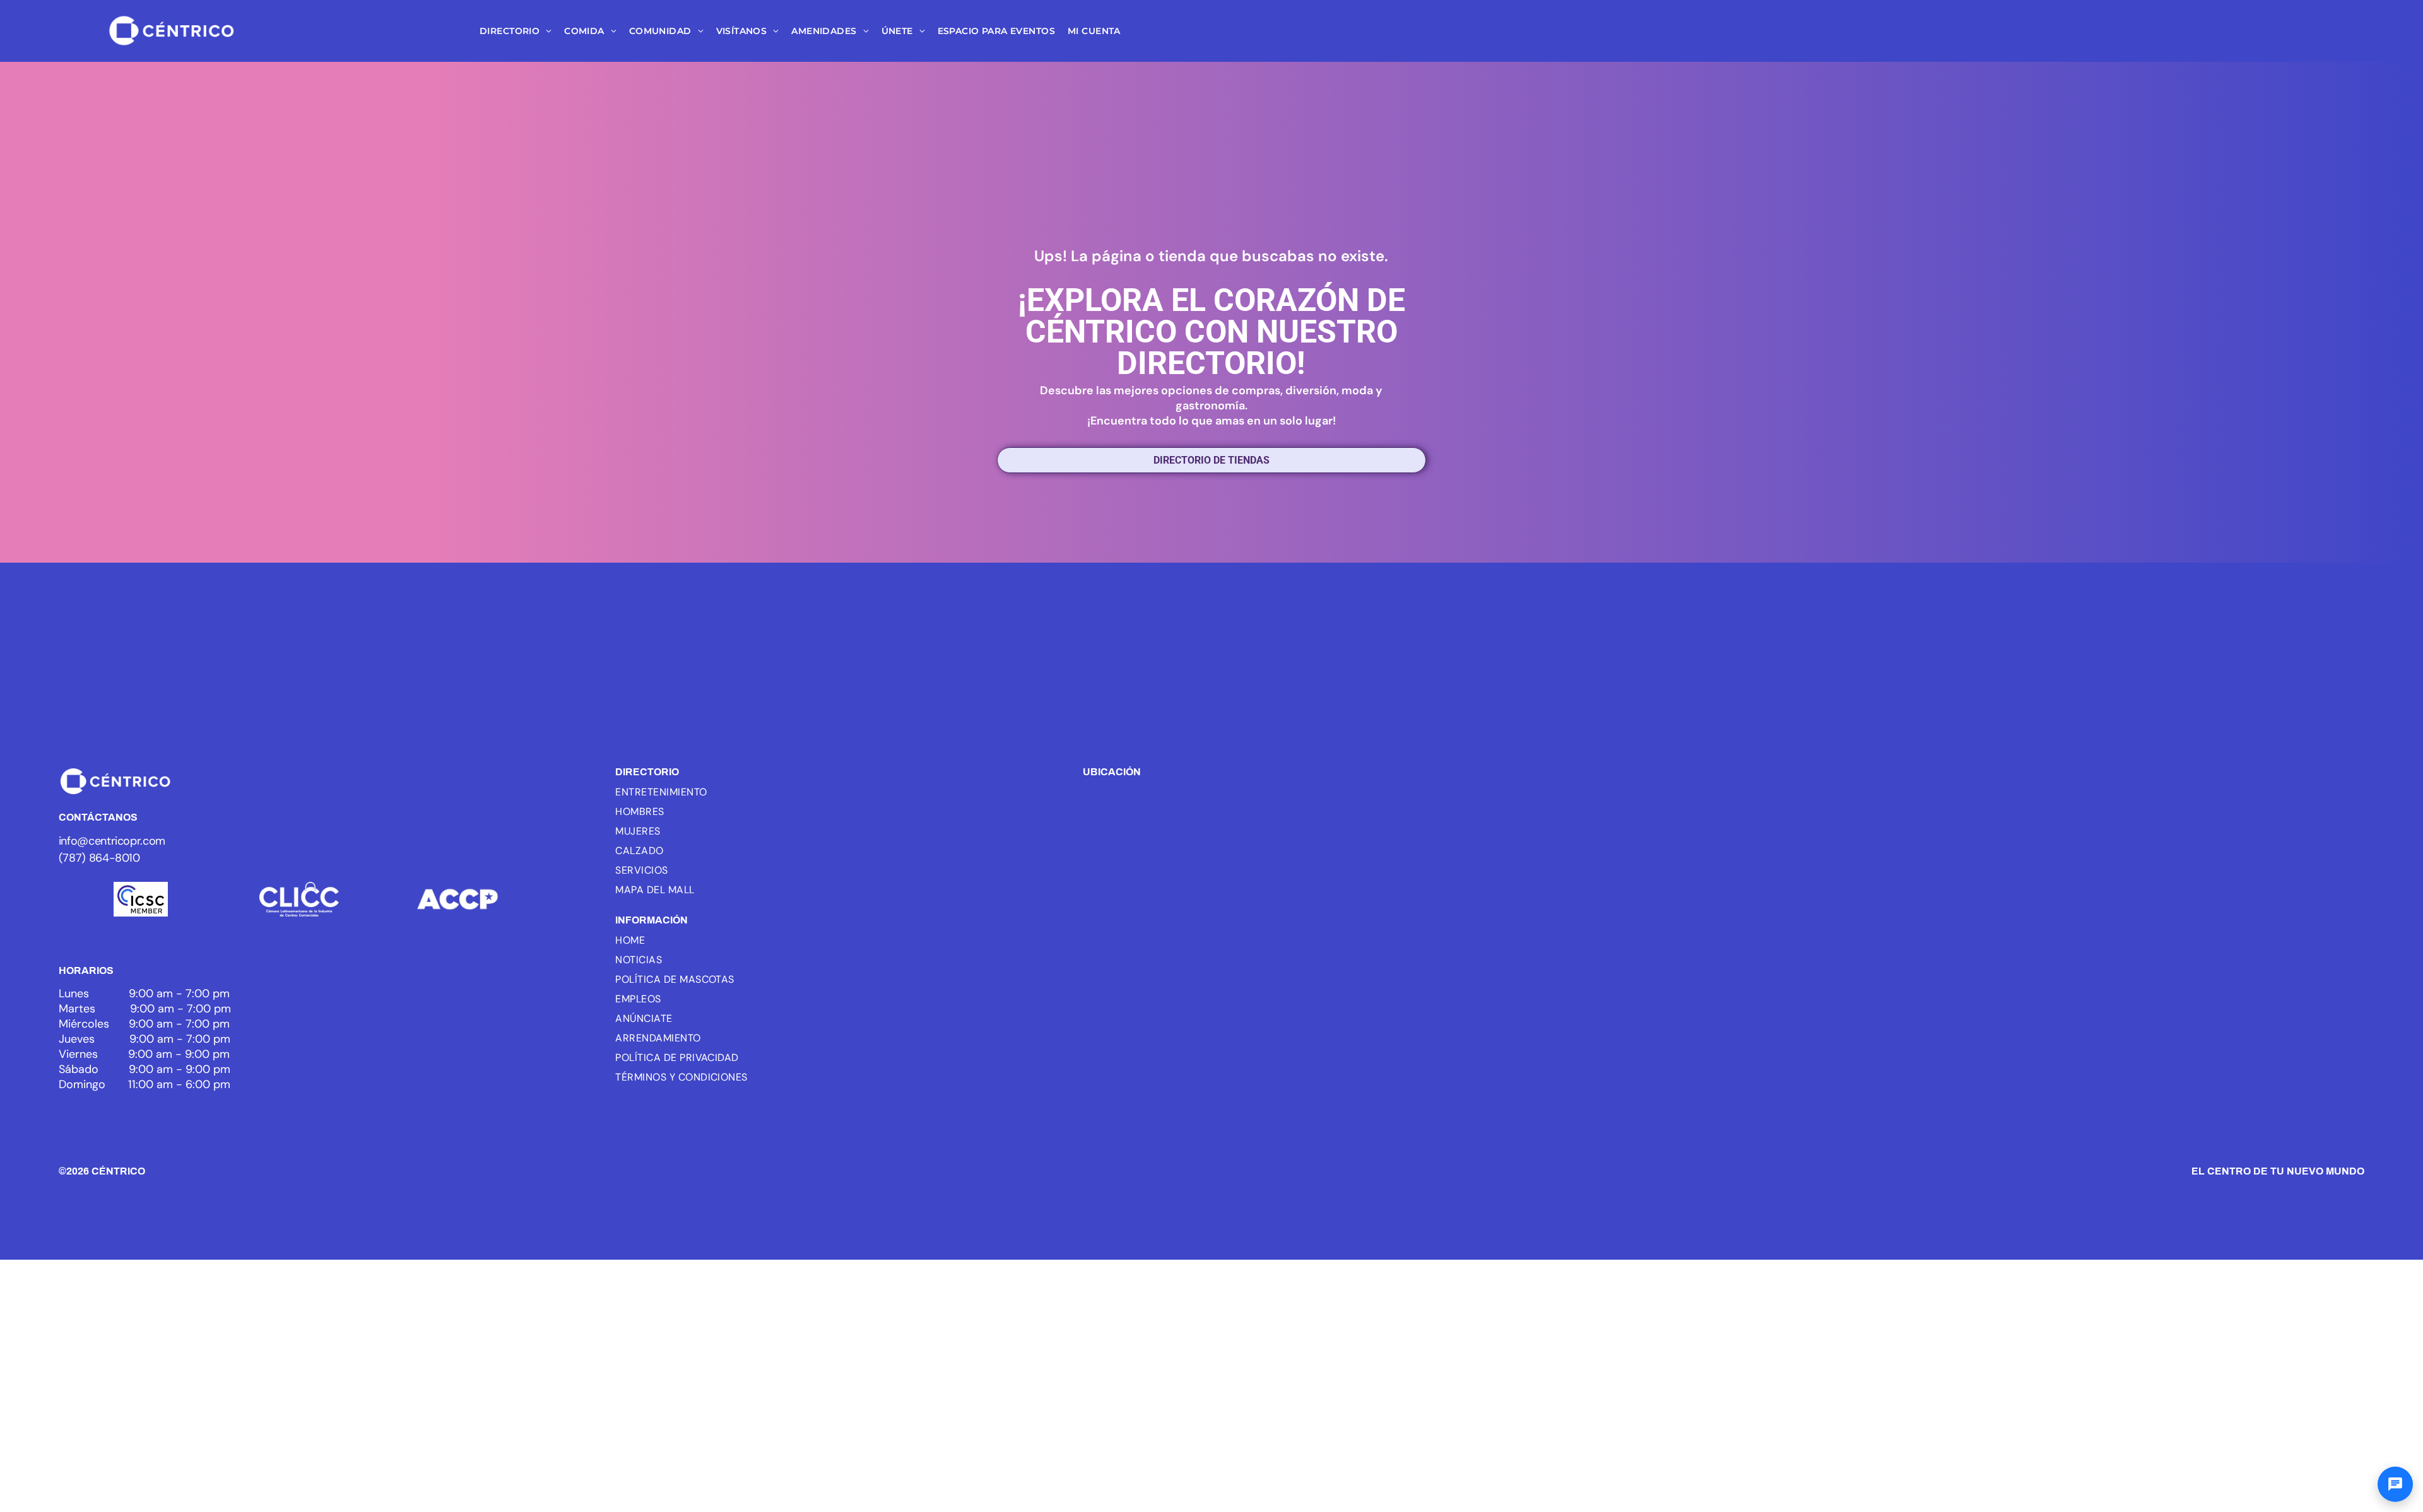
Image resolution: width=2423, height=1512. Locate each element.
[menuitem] (516, 31)
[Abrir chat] (2395, 1484)
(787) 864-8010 (99, 858)
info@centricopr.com (112, 841)
